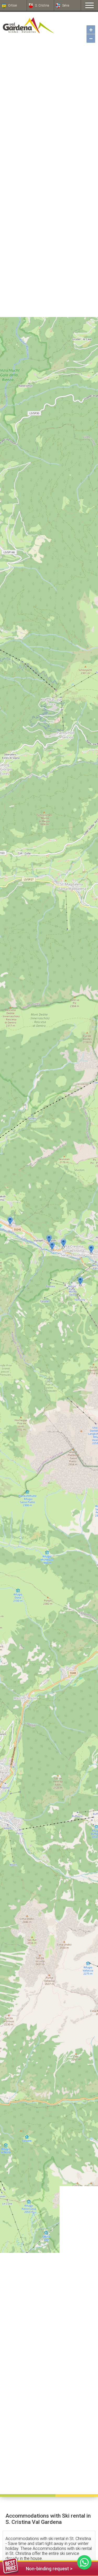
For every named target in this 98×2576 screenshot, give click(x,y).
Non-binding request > (49, 2569)
